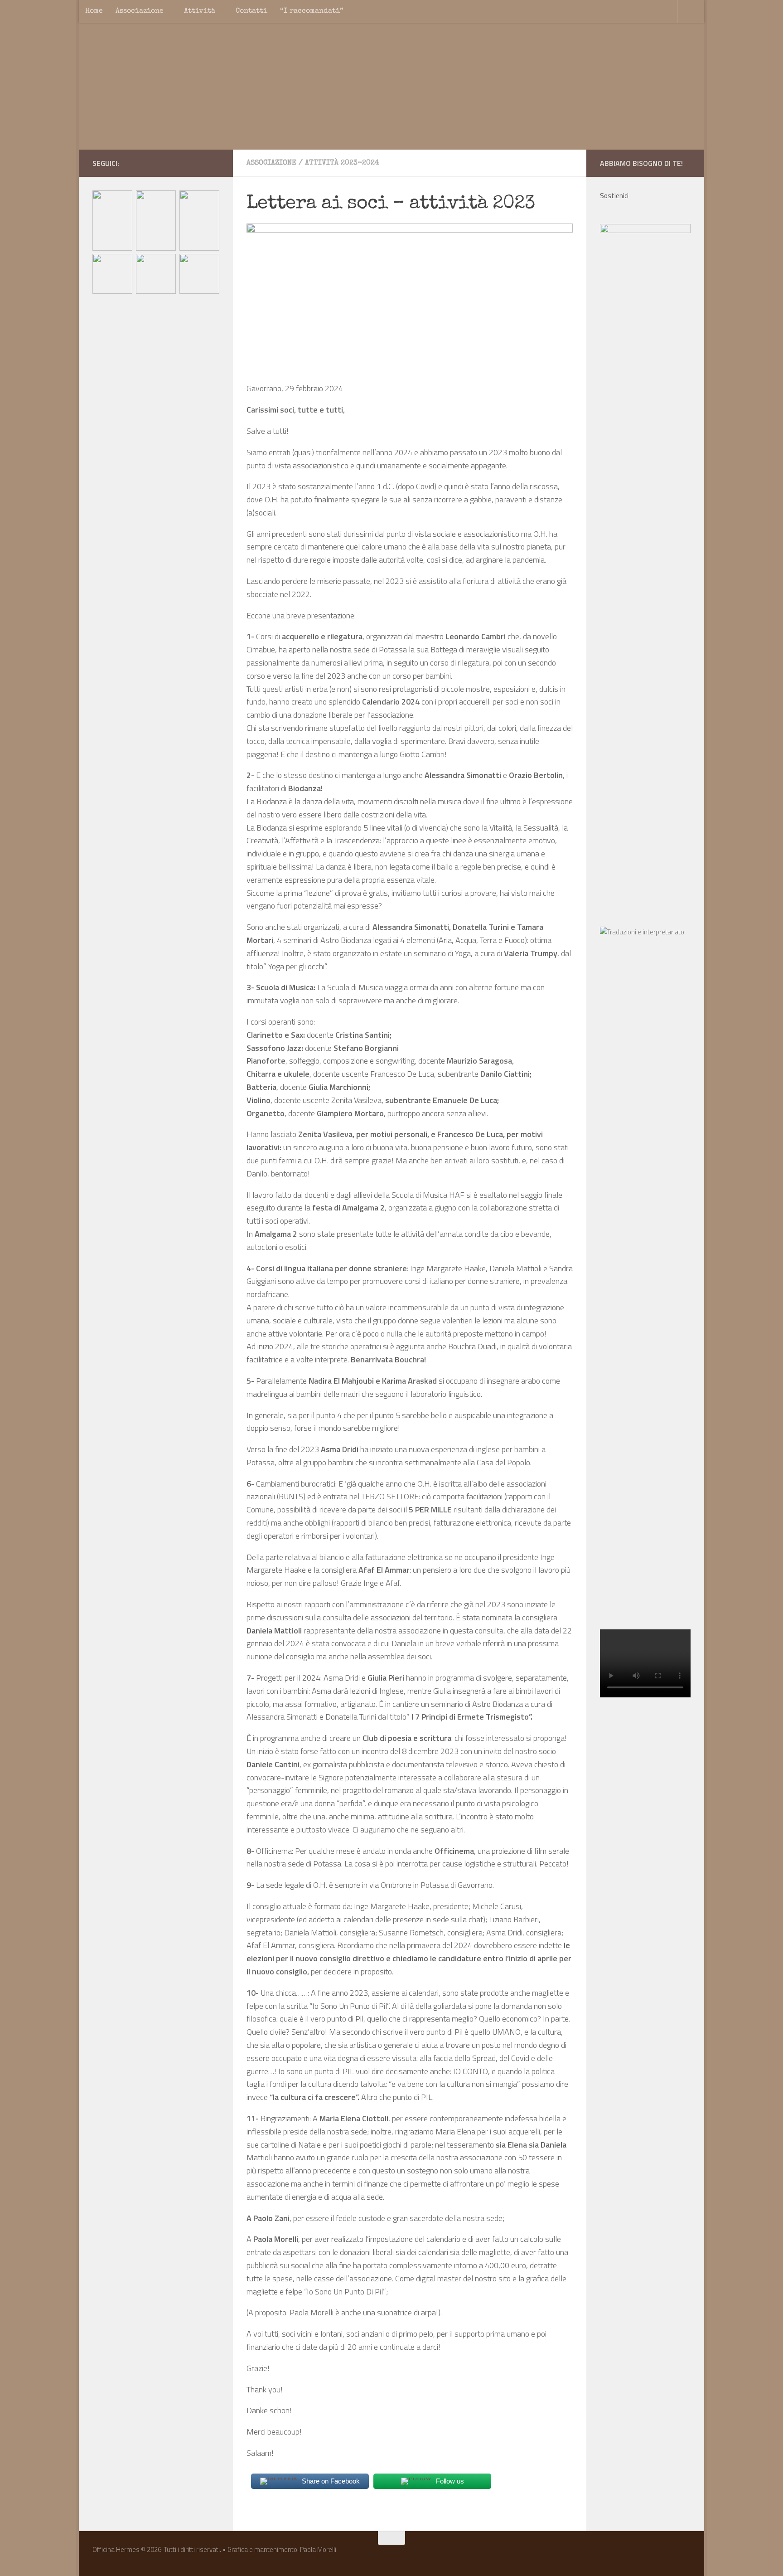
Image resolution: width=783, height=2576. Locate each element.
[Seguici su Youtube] (214, 163)
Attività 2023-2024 (342, 163)
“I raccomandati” (312, 11)
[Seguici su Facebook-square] (185, 163)
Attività (200, 11)
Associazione (140, 11)
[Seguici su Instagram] (199, 163)
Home (94, 11)
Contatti (251, 11)
